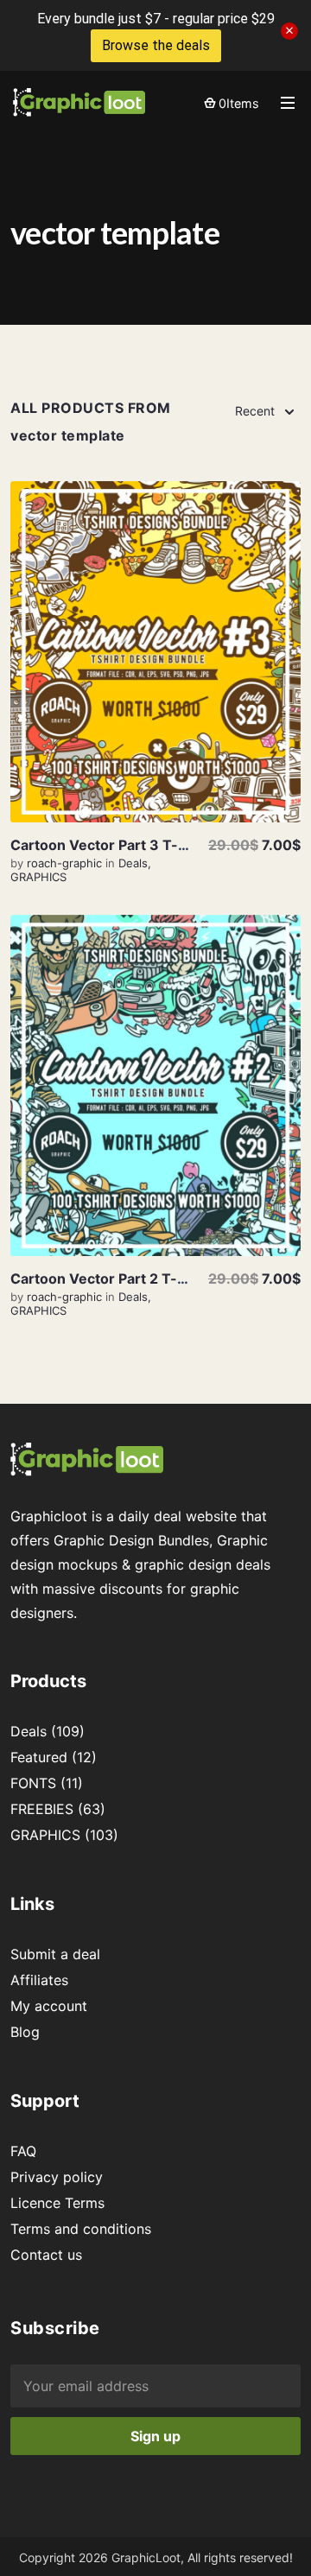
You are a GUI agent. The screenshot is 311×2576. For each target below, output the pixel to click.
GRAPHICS (38, 877)
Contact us (46, 2255)
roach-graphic (66, 863)
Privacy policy (57, 2177)
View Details (155, 652)
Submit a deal (55, 1954)
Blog (25, 2032)
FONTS (33, 1783)
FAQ (23, 2151)
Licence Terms (57, 2203)
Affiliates (39, 1980)
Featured (39, 1757)
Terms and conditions (81, 2229)
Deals (133, 863)
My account (49, 2006)
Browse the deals (156, 45)
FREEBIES (42, 1809)
